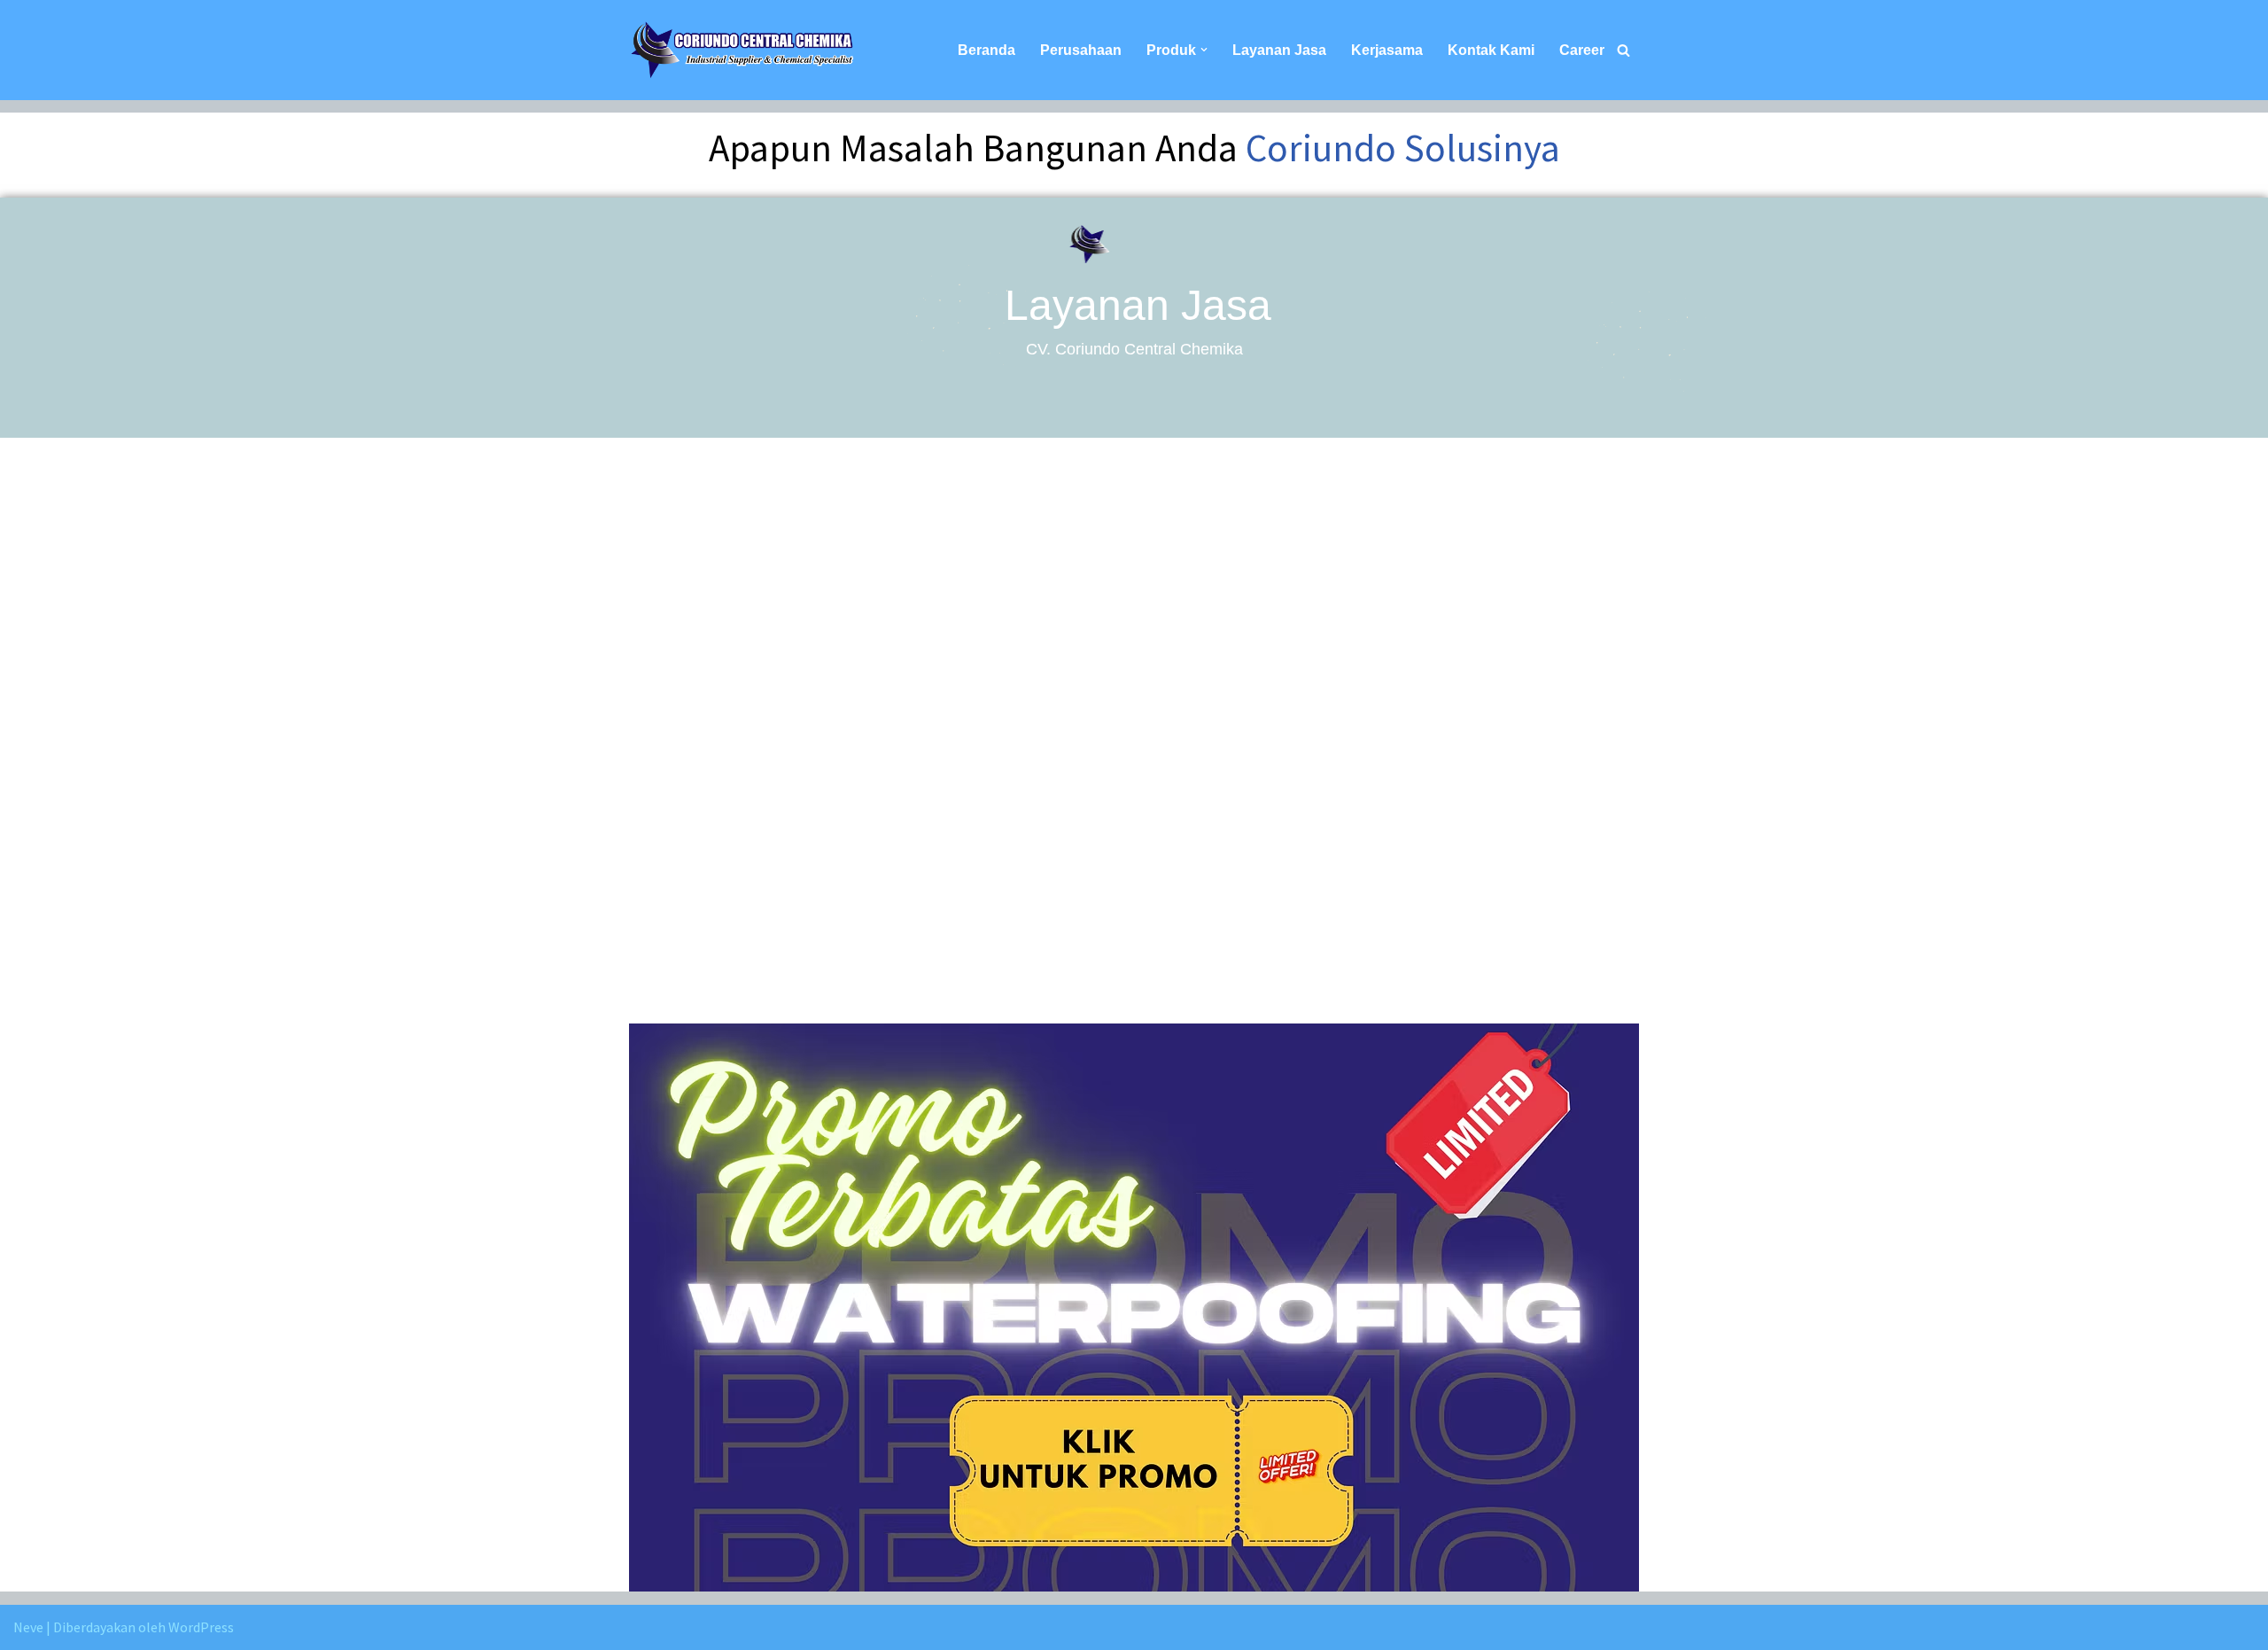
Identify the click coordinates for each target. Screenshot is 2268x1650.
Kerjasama (1387, 50)
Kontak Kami (1491, 50)
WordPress (201, 1627)
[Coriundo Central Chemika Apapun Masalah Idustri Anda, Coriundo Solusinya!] (742, 50)
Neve (28, 1627)
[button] (1204, 50)
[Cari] (1623, 50)
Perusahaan (1081, 50)
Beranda (986, 50)
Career (1582, 50)
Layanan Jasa (1279, 50)
